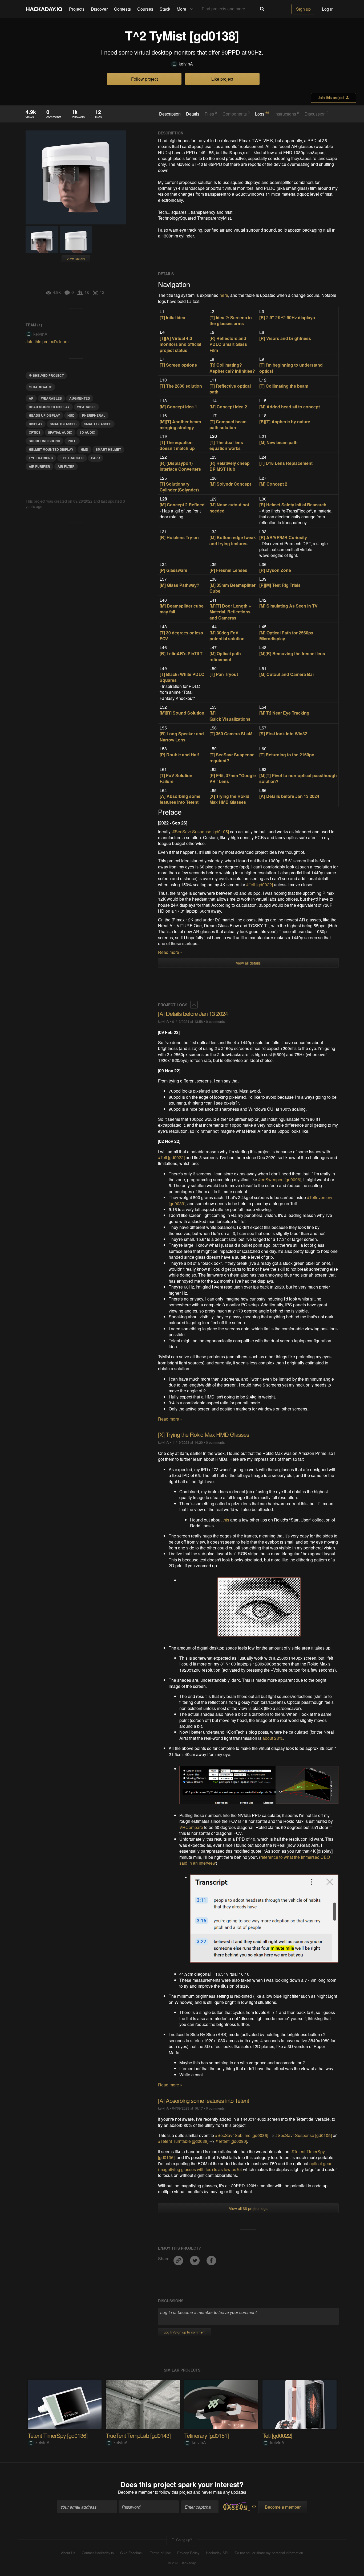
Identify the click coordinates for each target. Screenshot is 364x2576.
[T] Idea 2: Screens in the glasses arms (231, 320)
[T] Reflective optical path (230, 389)
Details (193, 114)
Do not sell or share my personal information (269, 2553)
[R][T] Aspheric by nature (285, 422)
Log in (328, 9)
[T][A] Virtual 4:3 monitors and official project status (180, 344)
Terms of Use (160, 2553)
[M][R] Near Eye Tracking (284, 713)
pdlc (72, 441)
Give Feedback (132, 2553)
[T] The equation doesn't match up (177, 445)
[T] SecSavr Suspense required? (232, 758)
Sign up (303, 9)
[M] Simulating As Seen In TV (288, 606)
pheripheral (94, 415)
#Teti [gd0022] (260, 885)
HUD (71, 415)
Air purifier (39, 466)
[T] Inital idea (172, 317)
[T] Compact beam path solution (228, 424)
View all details (248, 963)
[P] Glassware (173, 570)
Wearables (51, 398)
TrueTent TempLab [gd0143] (138, 2435)
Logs (262, 114)
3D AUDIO (87, 432)
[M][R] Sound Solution (182, 713)
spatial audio (60, 432)
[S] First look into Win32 (283, 734)
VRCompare (191, 1827)
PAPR (96, 458)
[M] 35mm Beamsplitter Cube (232, 588)
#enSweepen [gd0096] (280, 1180)
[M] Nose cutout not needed (229, 508)
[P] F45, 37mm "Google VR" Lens (233, 778)
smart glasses (98, 424)
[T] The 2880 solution (181, 386)
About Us (68, 2553)
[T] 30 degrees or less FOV (181, 636)
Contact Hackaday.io (98, 2553)
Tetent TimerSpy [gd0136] (58, 2435)
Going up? (183, 2540)
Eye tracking (41, 458)
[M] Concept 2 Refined (182, 505)
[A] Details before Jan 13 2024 (289, 796)
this (226, 1520)
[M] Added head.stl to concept (290, 407)
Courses (145, 9)
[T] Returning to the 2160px (287, 755)
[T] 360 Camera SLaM (231, 734)
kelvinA (186, 64)
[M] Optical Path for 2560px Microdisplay (286, 636)
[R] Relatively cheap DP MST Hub (230, 466)
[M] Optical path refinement (225, 656)
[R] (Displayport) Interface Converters (180, 466)
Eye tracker (72, 458)
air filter (66, 466)
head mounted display (49, 407)
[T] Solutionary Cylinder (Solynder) (179, 487)
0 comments (215, 1021)
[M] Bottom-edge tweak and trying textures (233, 540)
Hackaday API (217, 2553)
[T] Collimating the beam (284, 386)
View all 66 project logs (248, 2208)
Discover (99, 9)
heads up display (44, 415)
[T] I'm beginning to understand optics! (291, 368)
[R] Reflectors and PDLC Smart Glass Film (228, 344)
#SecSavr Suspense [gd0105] (201, 832)
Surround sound (45, 441)
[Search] (262, 9)
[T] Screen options (178, 365)
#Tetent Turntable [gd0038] (184, 2141)
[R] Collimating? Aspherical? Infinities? (232, 368)
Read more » (170, 952)
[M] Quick (216, 716)
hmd (84, 449)
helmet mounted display (51, 449)
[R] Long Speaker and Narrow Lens (182, 737)
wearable (86, 407)
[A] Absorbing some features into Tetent (180, 799)
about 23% (273, 1738)
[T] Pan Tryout (224, 674)
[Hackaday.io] (44, 9)
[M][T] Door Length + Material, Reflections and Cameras (230, 612)
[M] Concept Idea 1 (178, 407)
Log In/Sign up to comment (185, 2332)
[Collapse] (194, 1005)
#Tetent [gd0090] (231, 2141)
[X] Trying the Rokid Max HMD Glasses (229, 799)
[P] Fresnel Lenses (228, 570)
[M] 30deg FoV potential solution (227, 636)
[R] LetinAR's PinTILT (181, 653)
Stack (165, 9)
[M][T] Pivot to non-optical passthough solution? (298, 778)
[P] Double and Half (179, 755)
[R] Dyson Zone (275, 570)
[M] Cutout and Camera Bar (287, 674)
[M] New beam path (278, 442)
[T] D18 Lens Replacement (286, 463)
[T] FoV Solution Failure (176, 778)
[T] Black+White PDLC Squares (182, 677)
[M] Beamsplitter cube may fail (182, 609)
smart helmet (108, 449)
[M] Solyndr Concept (230, 484)
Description (170, 114)
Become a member (136, 2492)
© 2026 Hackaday (182, 2563)
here (224, 295)
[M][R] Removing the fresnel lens (292, 653)
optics (35, 432)
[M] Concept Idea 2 (228, 407)
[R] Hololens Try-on (179, 537)
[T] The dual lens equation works (226, 445)
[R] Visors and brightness (285, 338)
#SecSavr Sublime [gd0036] (242, 2135)
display (36, 424)
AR (31, 398)
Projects (77, 9)
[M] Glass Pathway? (179, 585)
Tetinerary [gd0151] (206, 2435)
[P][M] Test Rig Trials (280, 585)
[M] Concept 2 (273, 484)
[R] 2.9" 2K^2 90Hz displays (287, 317)
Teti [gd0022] (277, 2435)
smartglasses (63, 424)
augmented (80, 398)
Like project (222, 79)
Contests (122, 9)
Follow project (144, 79)
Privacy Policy (188, 2553)
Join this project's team (47, 341)
